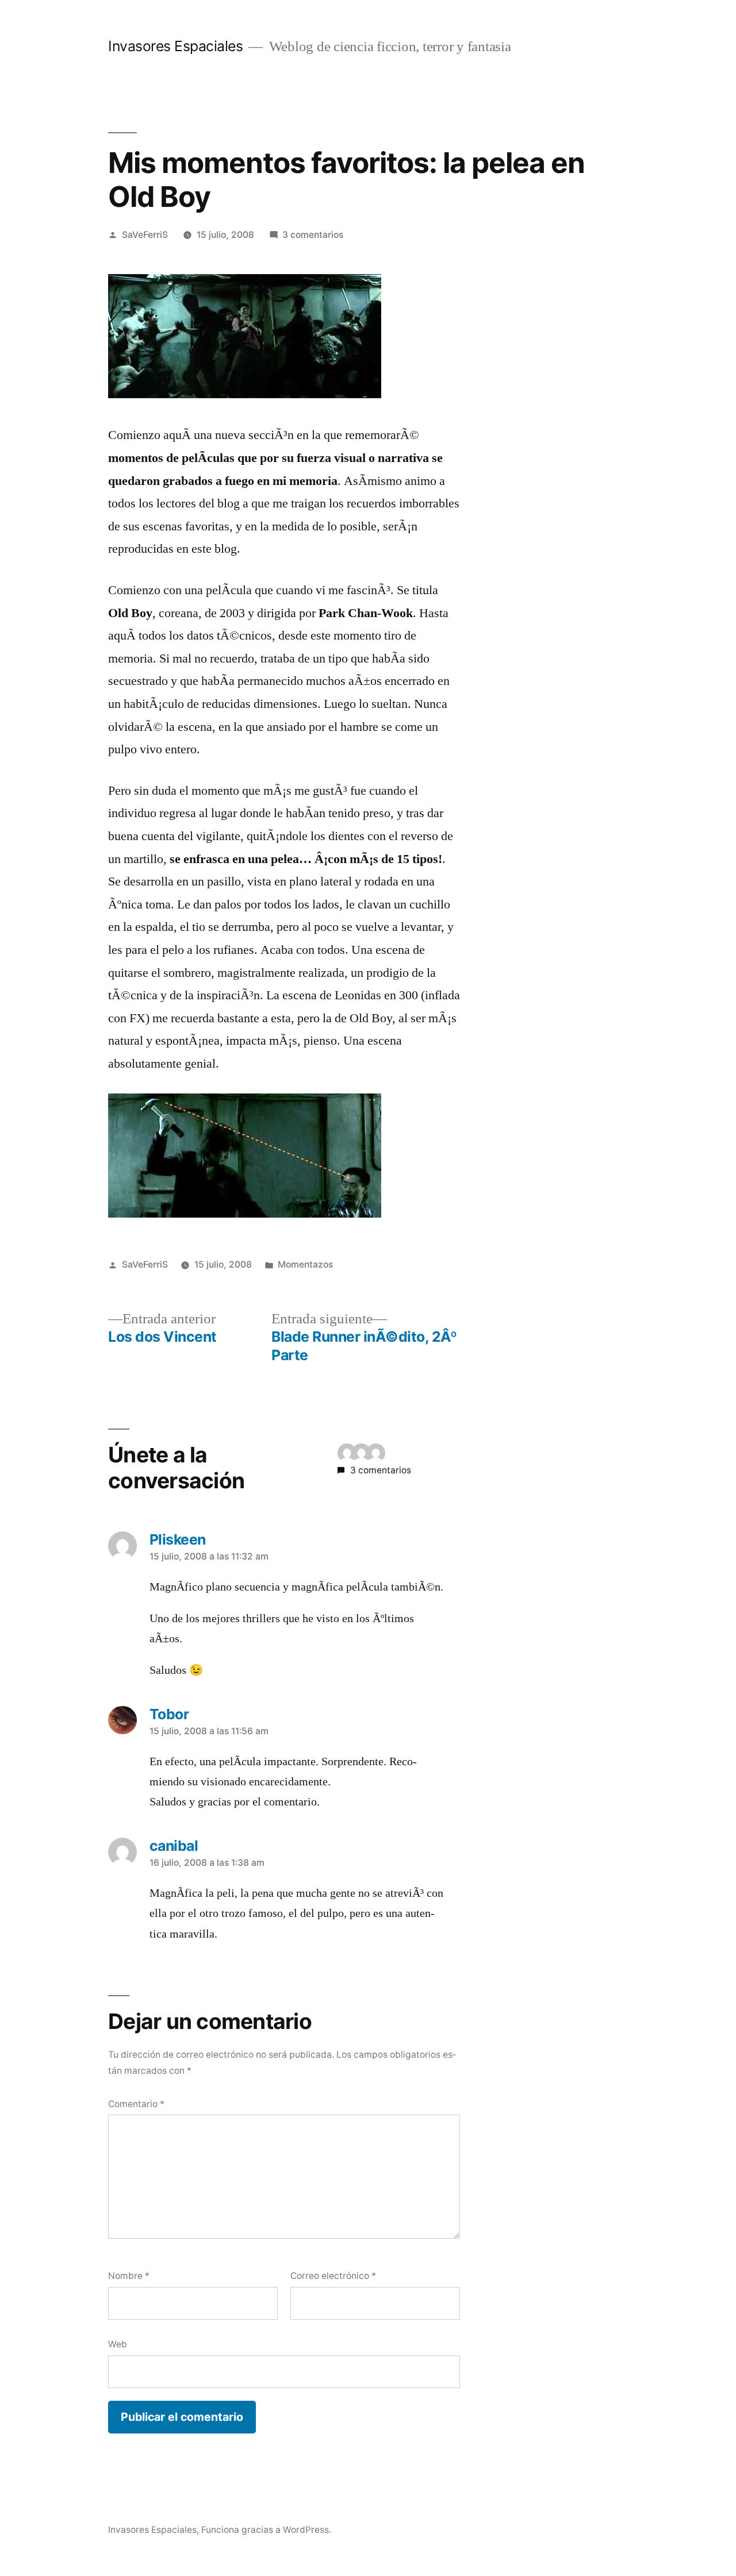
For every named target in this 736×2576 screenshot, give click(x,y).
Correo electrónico (333, 2276)
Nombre (129, 2276)
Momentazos (305, 1264)
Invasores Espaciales (175, 46)
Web (118, 2344)
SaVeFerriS (145, 235)
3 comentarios (313, 235)
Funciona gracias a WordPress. (266, 2530)
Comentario (136, 2104)
